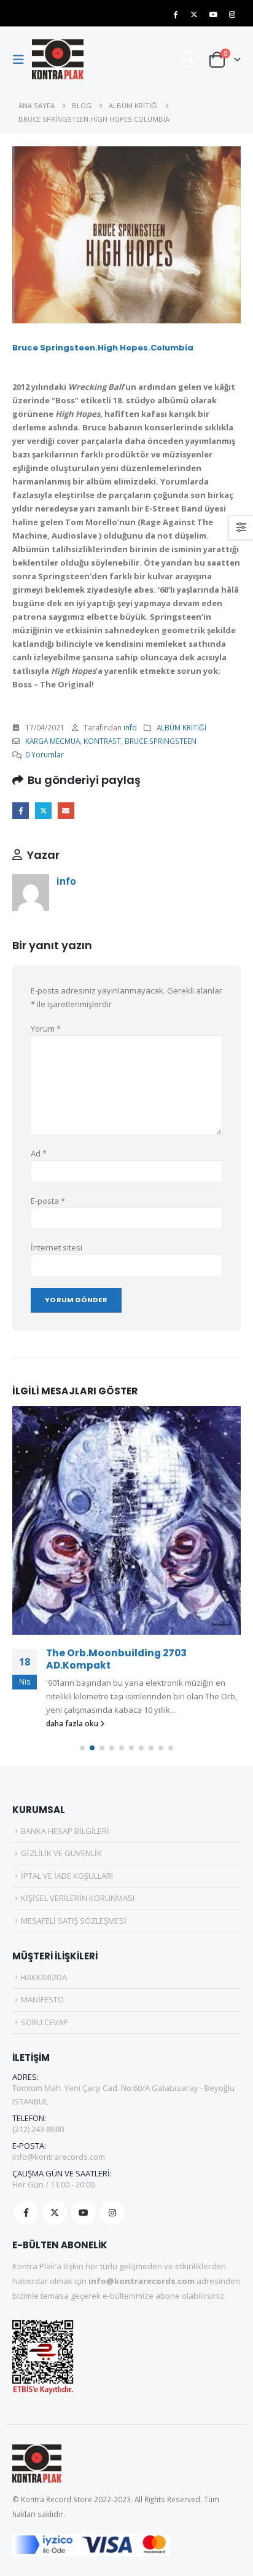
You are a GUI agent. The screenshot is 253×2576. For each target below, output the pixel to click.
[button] (22, 60)
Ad (39, 1153)
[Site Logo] (58, 59)
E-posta (66, 811)
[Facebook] (175, 14)
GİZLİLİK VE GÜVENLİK (61, 1853)
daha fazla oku (73, 1723)
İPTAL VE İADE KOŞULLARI (67, 1876)
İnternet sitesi (56, 1247)
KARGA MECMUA (53, 741)
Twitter (43, 811)
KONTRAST (102, 741)
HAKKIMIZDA (44, 1977)
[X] (194, 14)
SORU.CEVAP (45, 2022)
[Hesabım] (187, 59)
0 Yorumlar (45, 754)
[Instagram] (232, 14)
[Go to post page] (126, 1520)
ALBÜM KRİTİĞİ (181, 727)
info (130, 727)
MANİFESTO (42, 1999)
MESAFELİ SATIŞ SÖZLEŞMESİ (74, 1921)
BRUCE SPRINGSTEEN (161, 741)
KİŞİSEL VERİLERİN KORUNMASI (78, 1898)
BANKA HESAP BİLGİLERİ (65, 1831)
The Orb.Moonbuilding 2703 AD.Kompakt (116, 1659)
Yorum (46, 1029)
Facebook (21, 811)
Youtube (84, 2213)
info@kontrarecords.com (59, 2157)
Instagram (112, 2213)
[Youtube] (213, 14)
